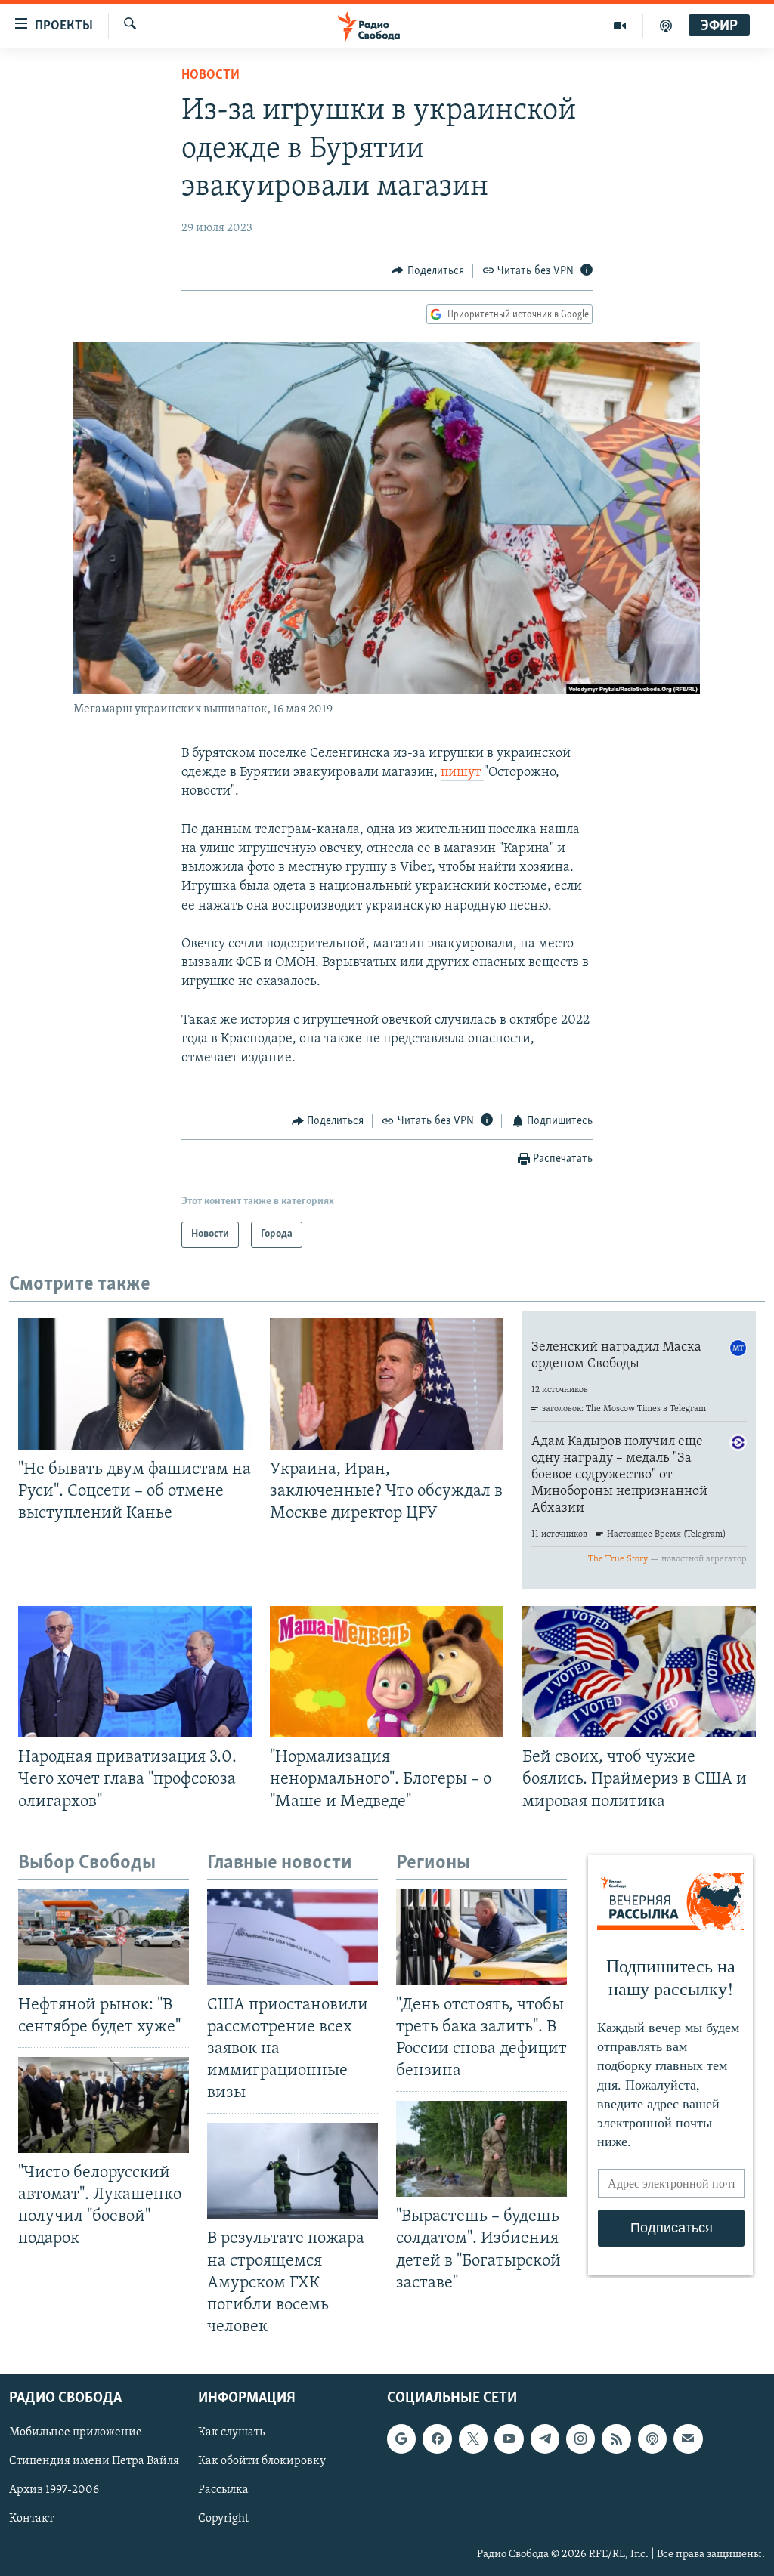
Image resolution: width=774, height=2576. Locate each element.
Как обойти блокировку (262, 2461)
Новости (211, 76)
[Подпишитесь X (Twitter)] (473, 2439)
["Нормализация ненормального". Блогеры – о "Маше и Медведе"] (387, 1672)
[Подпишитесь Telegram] (545, 2439)
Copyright (223, 2519)
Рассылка (223, 2490)
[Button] (428, 271)
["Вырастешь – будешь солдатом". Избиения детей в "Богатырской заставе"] (481, 2149)
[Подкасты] (652, 2439)
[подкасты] (666, 26)
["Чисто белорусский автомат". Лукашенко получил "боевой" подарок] (104, 2105)
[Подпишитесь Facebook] (437, 2439)
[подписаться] (688, 2439)
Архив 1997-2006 (54, 2490)
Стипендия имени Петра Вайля (94, 2461)
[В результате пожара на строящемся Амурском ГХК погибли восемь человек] (293, 2171)
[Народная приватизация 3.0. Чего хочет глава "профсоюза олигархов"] (135, 1672)
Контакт (31, 2519)
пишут (462, 773)
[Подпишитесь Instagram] (580, 2439)
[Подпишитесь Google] (401, 2439)
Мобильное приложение (76, 2432)
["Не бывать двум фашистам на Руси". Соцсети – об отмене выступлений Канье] (135, 1384)
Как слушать (231, 2432)
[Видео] (620, 26)
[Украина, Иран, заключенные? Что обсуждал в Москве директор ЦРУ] (387, 1384)
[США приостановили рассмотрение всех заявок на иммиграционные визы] (293, 1937)
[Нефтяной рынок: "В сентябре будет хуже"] (104, 1937)
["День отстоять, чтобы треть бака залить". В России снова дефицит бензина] (481, 1937)
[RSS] (616, 2439)
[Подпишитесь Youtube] (509, 2439)
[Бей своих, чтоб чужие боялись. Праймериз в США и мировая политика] (639, 1672)
